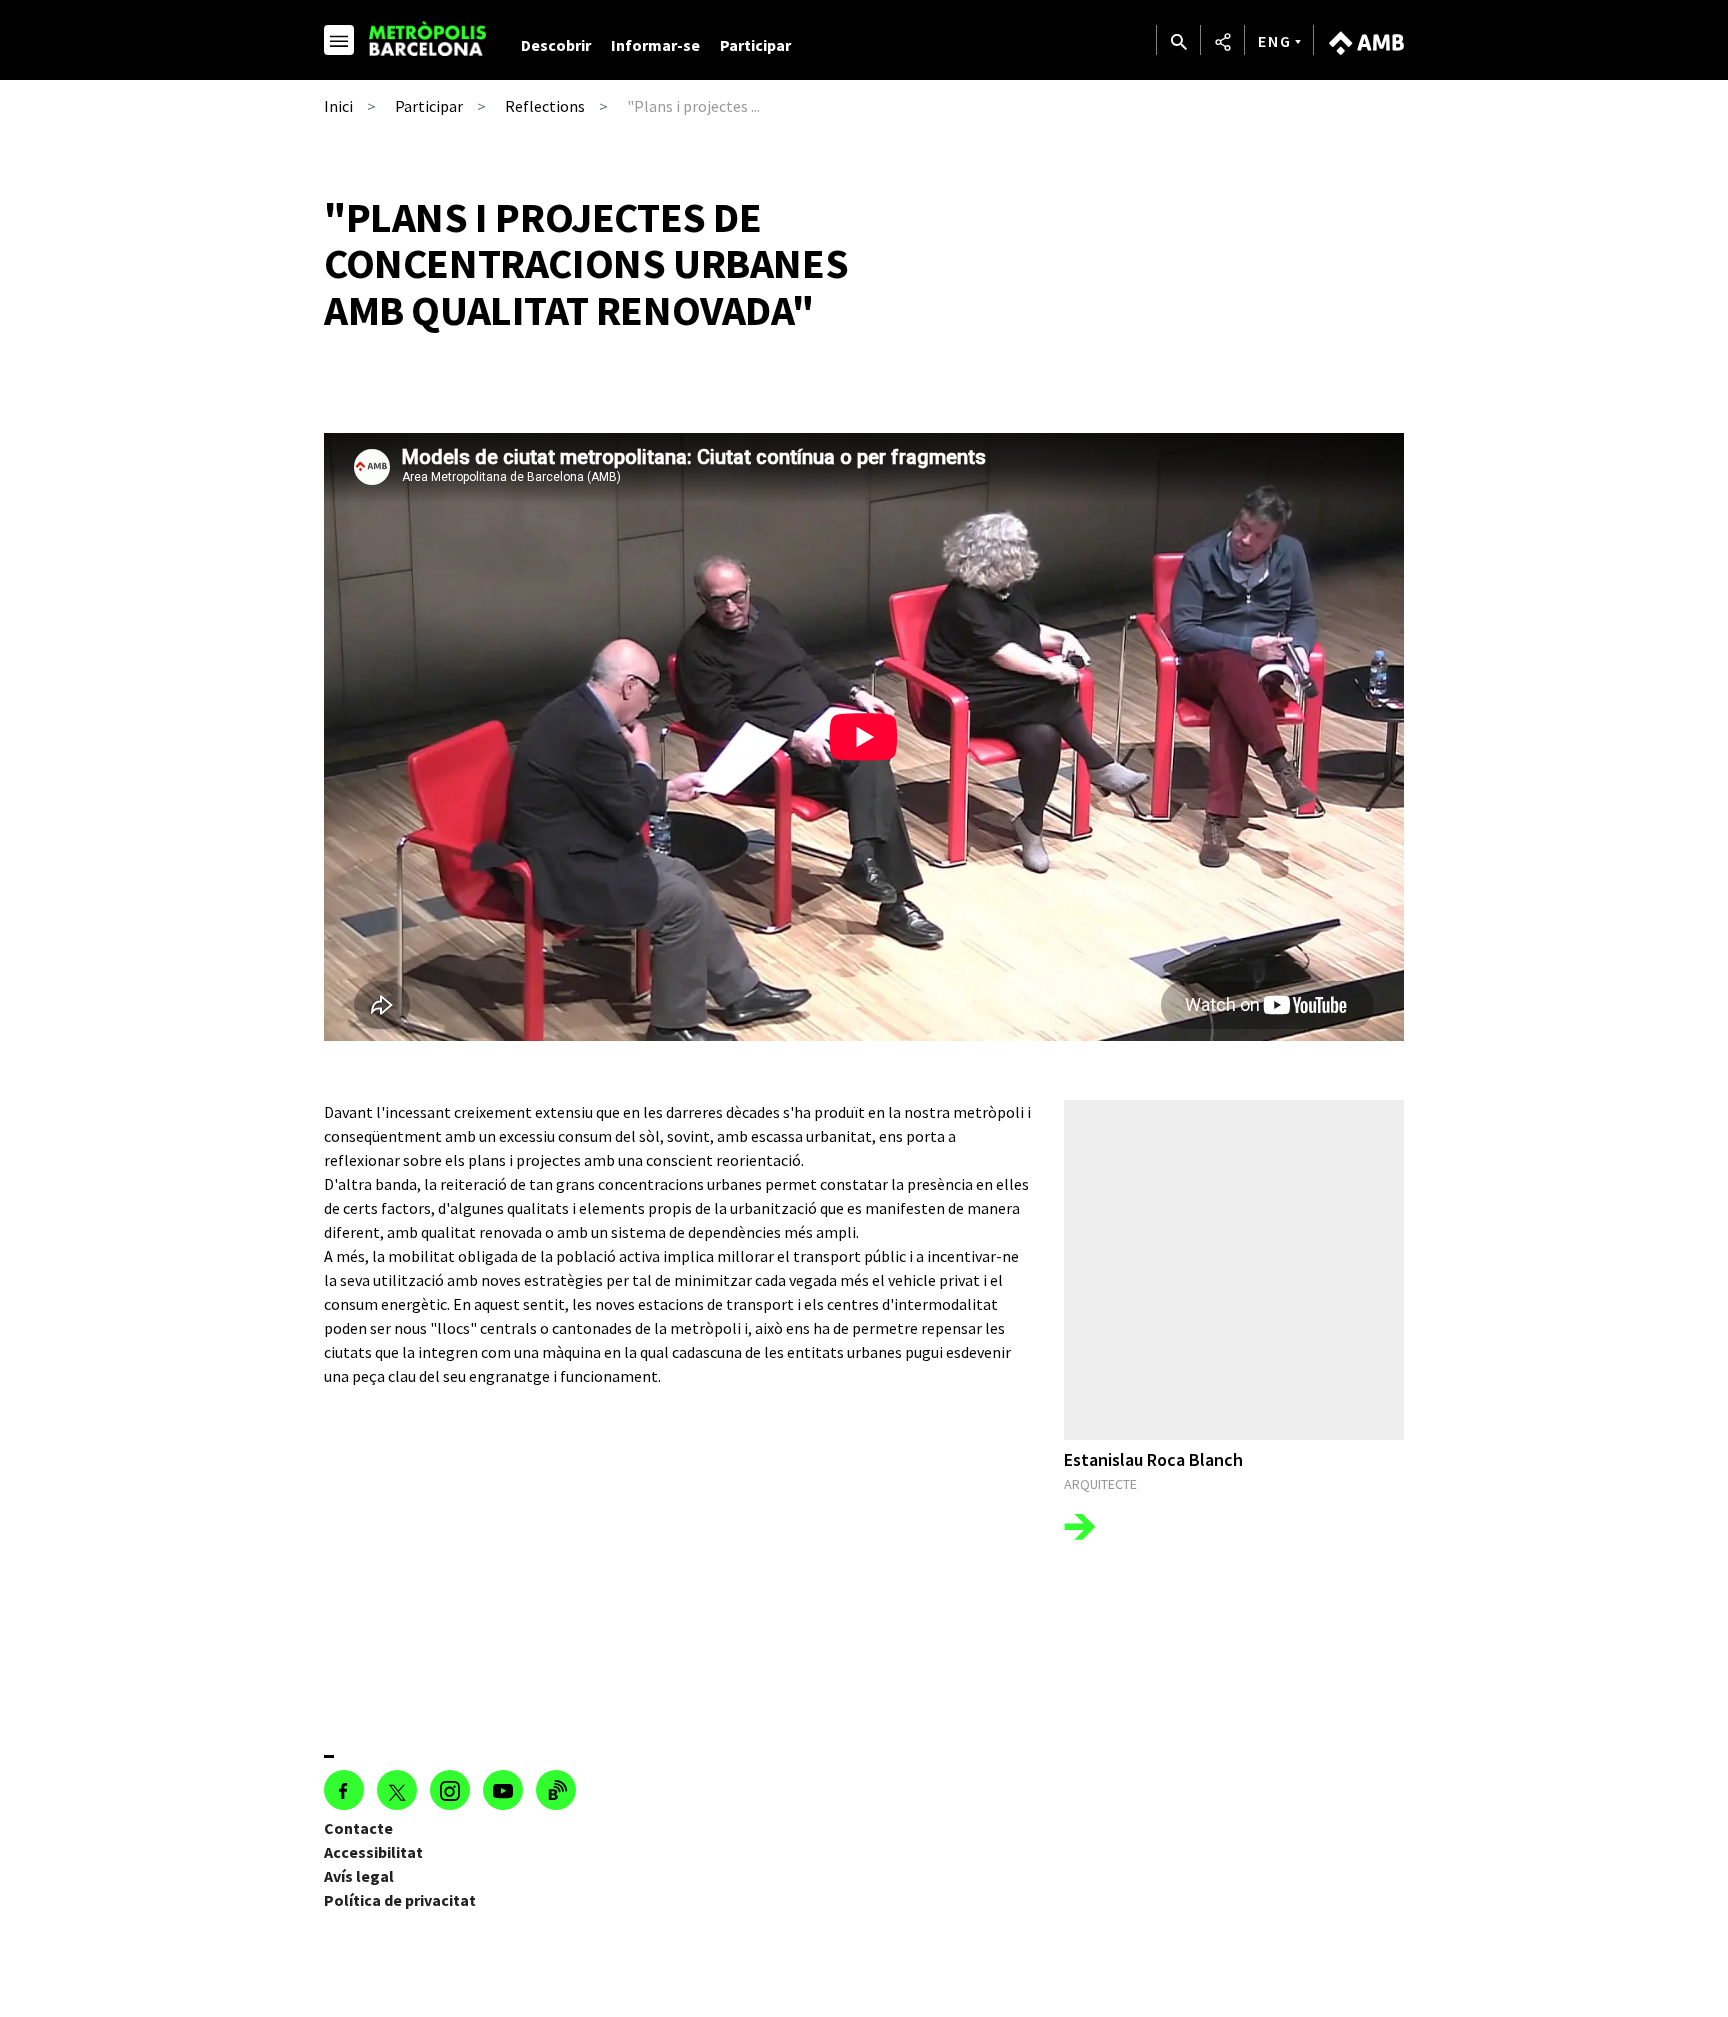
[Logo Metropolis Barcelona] (431, 38)
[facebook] (344, 1790)
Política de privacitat (400, 1900)
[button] (339, 43)
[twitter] (397, 1790)
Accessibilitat (373, 1852)
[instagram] (450, 1790)
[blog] (556, 1790)
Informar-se (655, 45)
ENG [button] (1275, 41)
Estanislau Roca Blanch (1153, 1459)
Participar (755, 45)
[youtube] (503, 1790)
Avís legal (359, 1876)
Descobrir (556, 45)
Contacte (358, 1828)
